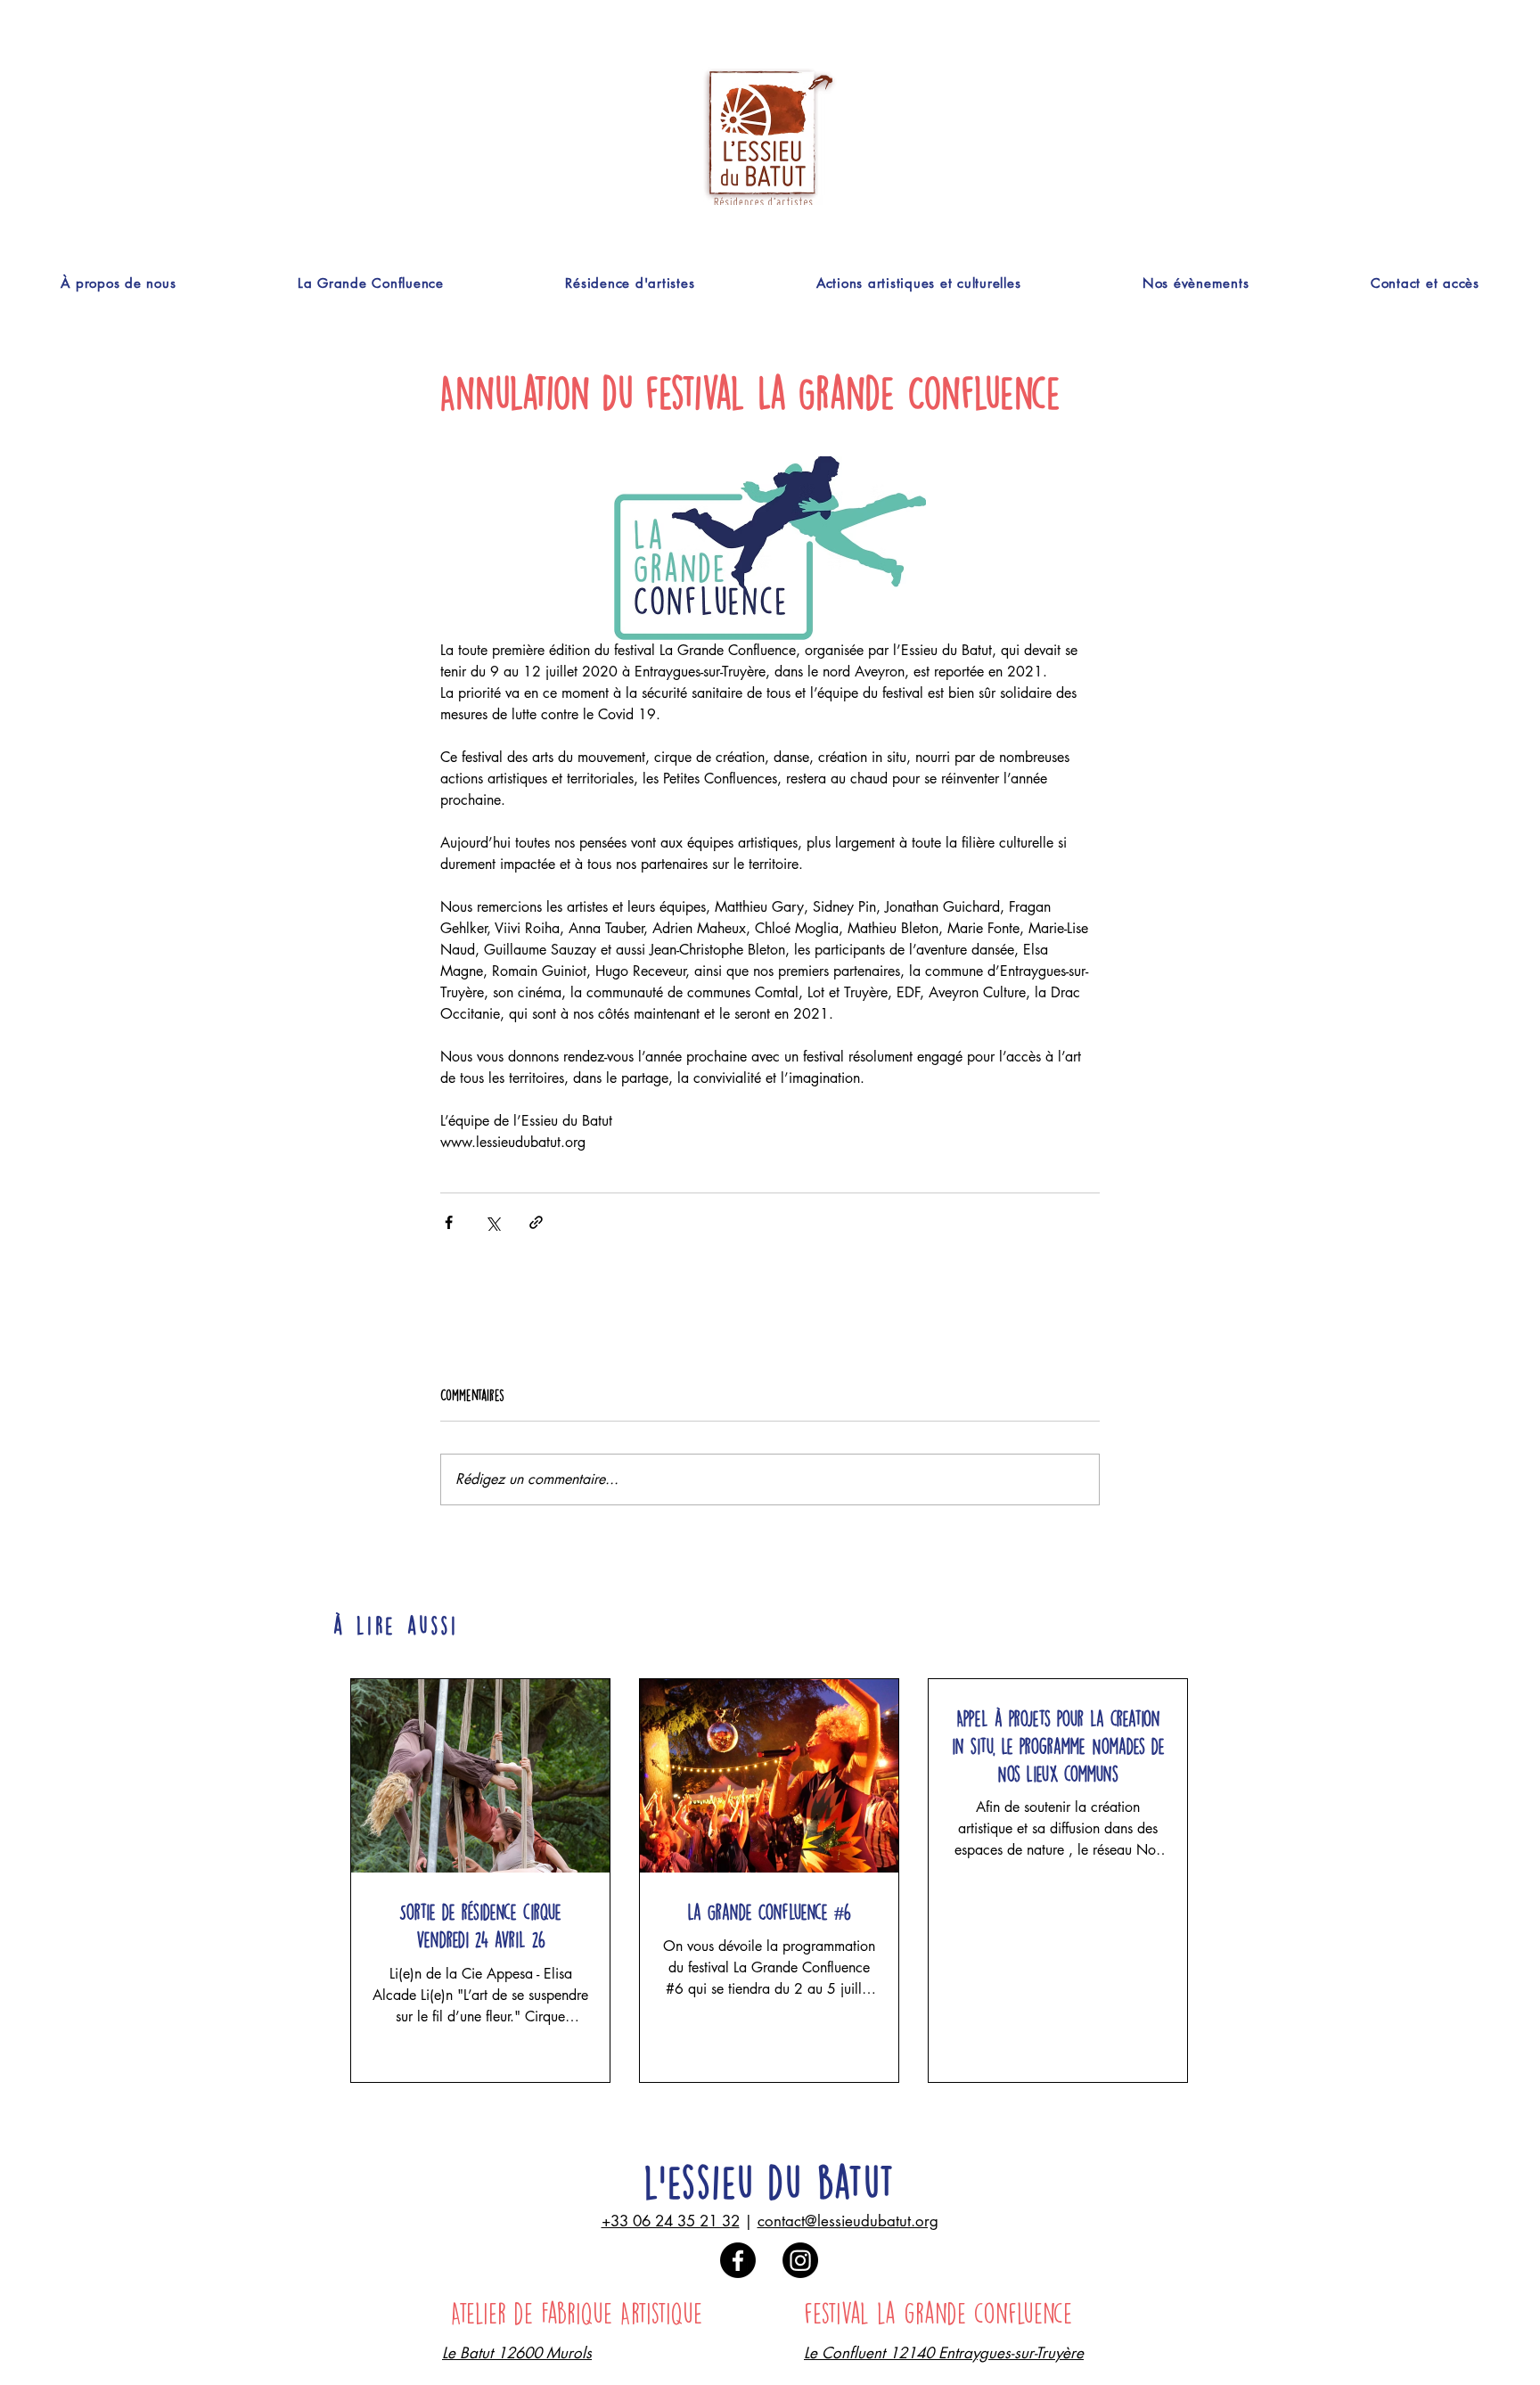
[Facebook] (738, 2260)
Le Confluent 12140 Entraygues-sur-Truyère (944, 2353)
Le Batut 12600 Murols (517, 2353)
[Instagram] (800, 2260)
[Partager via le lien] (536, 1222)
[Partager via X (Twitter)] (492, 1222)
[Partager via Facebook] (449, 1222)
